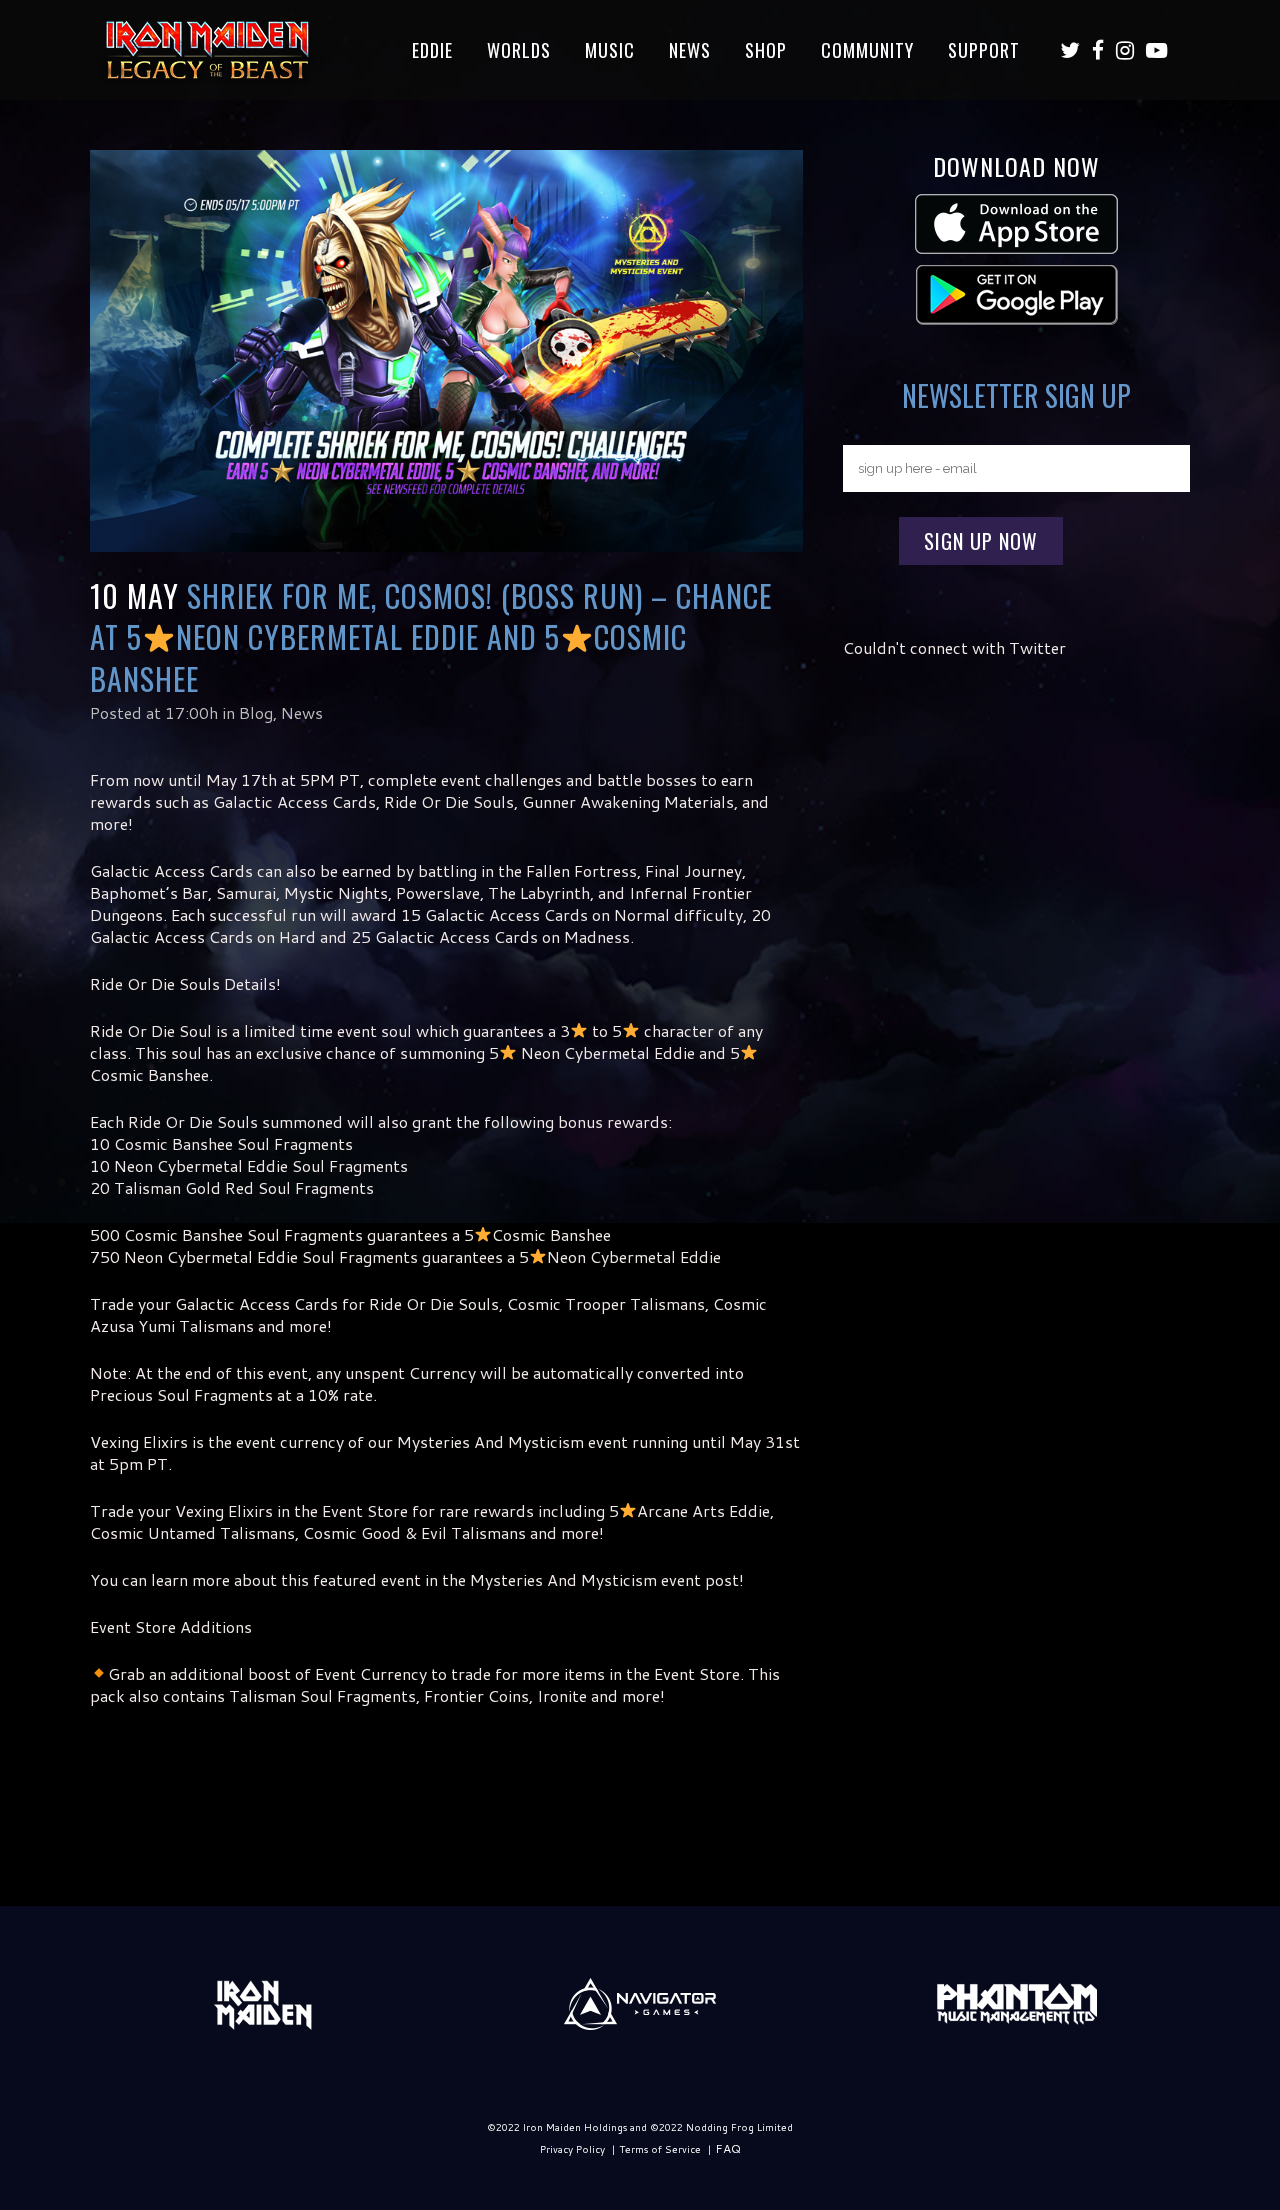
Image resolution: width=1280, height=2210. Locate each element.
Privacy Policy (572, 2149)
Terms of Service (660, 2149)
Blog (256, 712)
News (302, 712)
